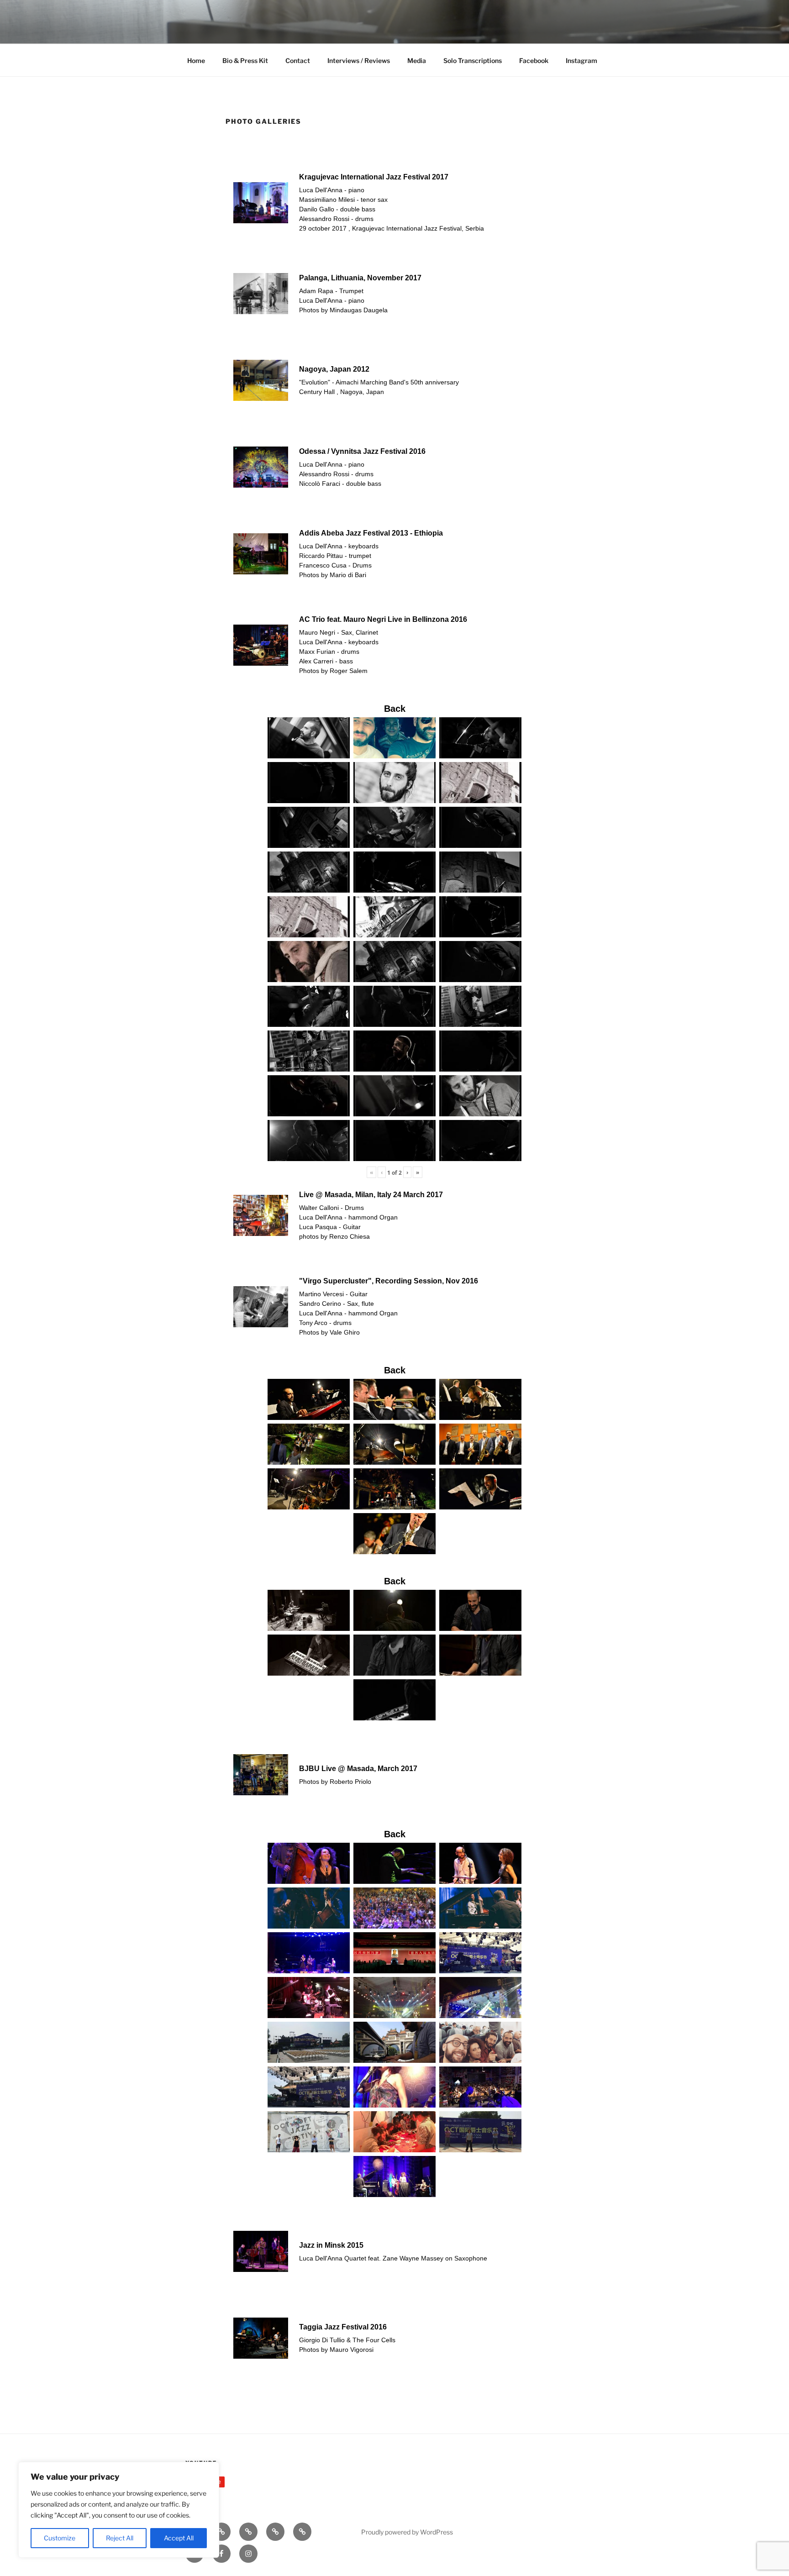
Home (196, 60)
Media (417, 60)
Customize (60, 2538)
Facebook (534, 60)
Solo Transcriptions (473, 60)
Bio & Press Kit (245, 60)
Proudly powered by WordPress (407, 2532)
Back (395, 709)
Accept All (179, 2538)
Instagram (581, 60)
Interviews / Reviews (359, 60)
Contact (298, 60)
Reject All (120, 2538)
